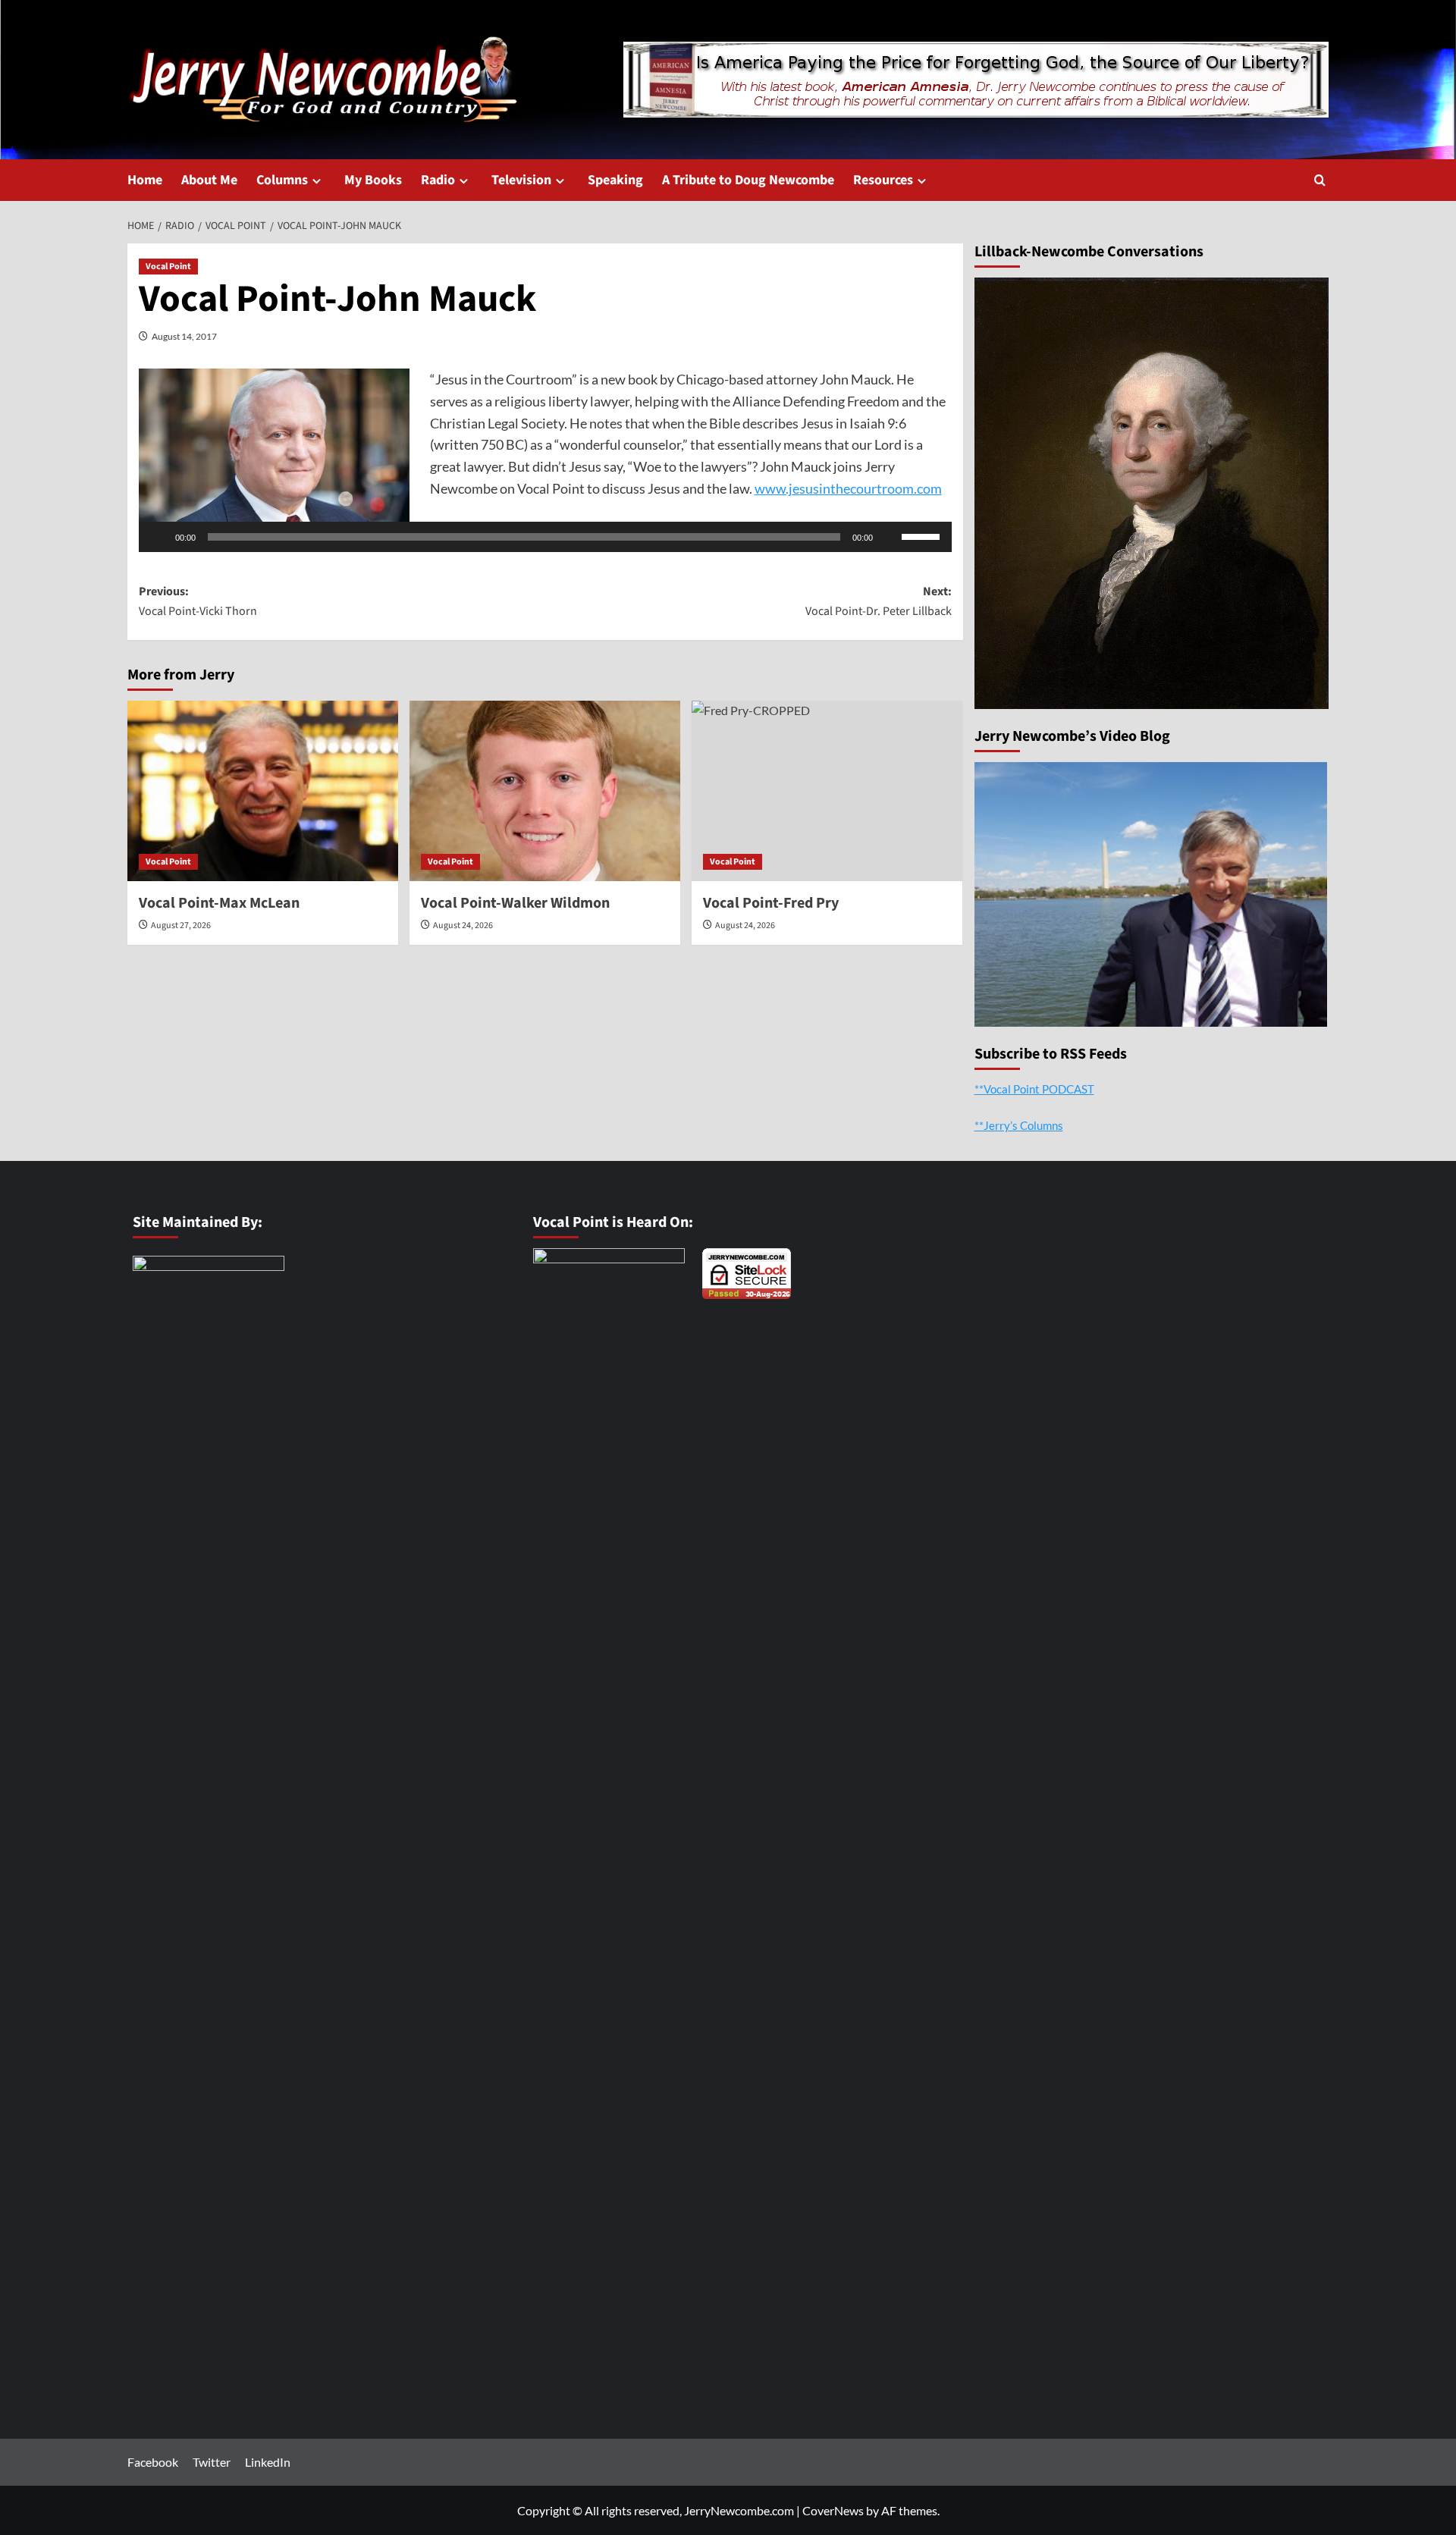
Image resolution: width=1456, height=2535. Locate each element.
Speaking (615, 180)
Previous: (198, 601)
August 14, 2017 (184, 336)
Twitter (212, 2462)
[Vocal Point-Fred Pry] (827, 791)
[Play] (158, 537)
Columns (282, 180)
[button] (1320, 180)
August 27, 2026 (181, 926)
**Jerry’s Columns (1019, 1125)
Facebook (153, 2462)
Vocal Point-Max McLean (219, 903)
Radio (438, 180)
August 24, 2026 (463, 926)
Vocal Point (168, 267)
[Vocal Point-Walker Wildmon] (545, 791)
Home (145, 180)
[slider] (923, 535)
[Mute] (890, 537)
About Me (209, 180)
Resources (883, 180)
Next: (879, 601)
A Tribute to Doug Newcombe (748, 180)
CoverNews (833, 2510)
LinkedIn (268, 2462)
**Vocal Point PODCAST (1034, 1089)
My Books (373, 180)
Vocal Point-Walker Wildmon (515, 903)
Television (521, 180)
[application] (545, 537)
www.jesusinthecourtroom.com (848, 488)
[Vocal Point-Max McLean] (263, 791)
